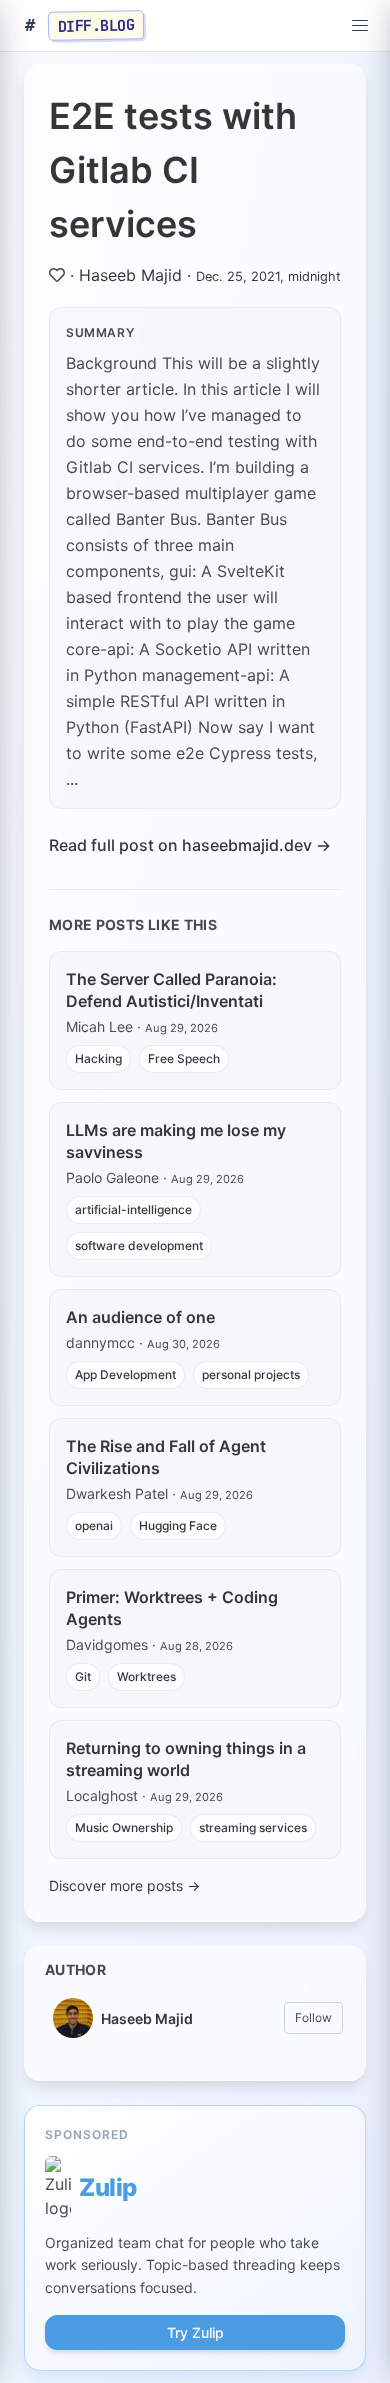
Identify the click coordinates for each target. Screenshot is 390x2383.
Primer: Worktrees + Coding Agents (172, 1608)
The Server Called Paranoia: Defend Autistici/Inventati (171, 990)
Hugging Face (178, 1525)
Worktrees (146, 1676)
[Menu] (360, 26)
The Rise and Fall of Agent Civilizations (166, 1457)
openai (94, 1525)
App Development (125, 1374)
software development (139, 1245)
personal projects (251, 1374)
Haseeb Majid (130, 275)
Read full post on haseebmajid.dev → (190, 845)
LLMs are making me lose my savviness (176, 1141)
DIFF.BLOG (96, 25)
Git (83, 1676)
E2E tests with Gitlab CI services (173, 170)
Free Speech (184, 1058)
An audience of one (140, 1317)
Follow (313, 2017)
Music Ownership (124, 1827)
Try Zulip (195, 2332)
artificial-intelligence (133, 1209)
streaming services (253, 1827)
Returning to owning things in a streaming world (186, 1759)
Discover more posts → (124, 1885)
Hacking (98, 1058)
